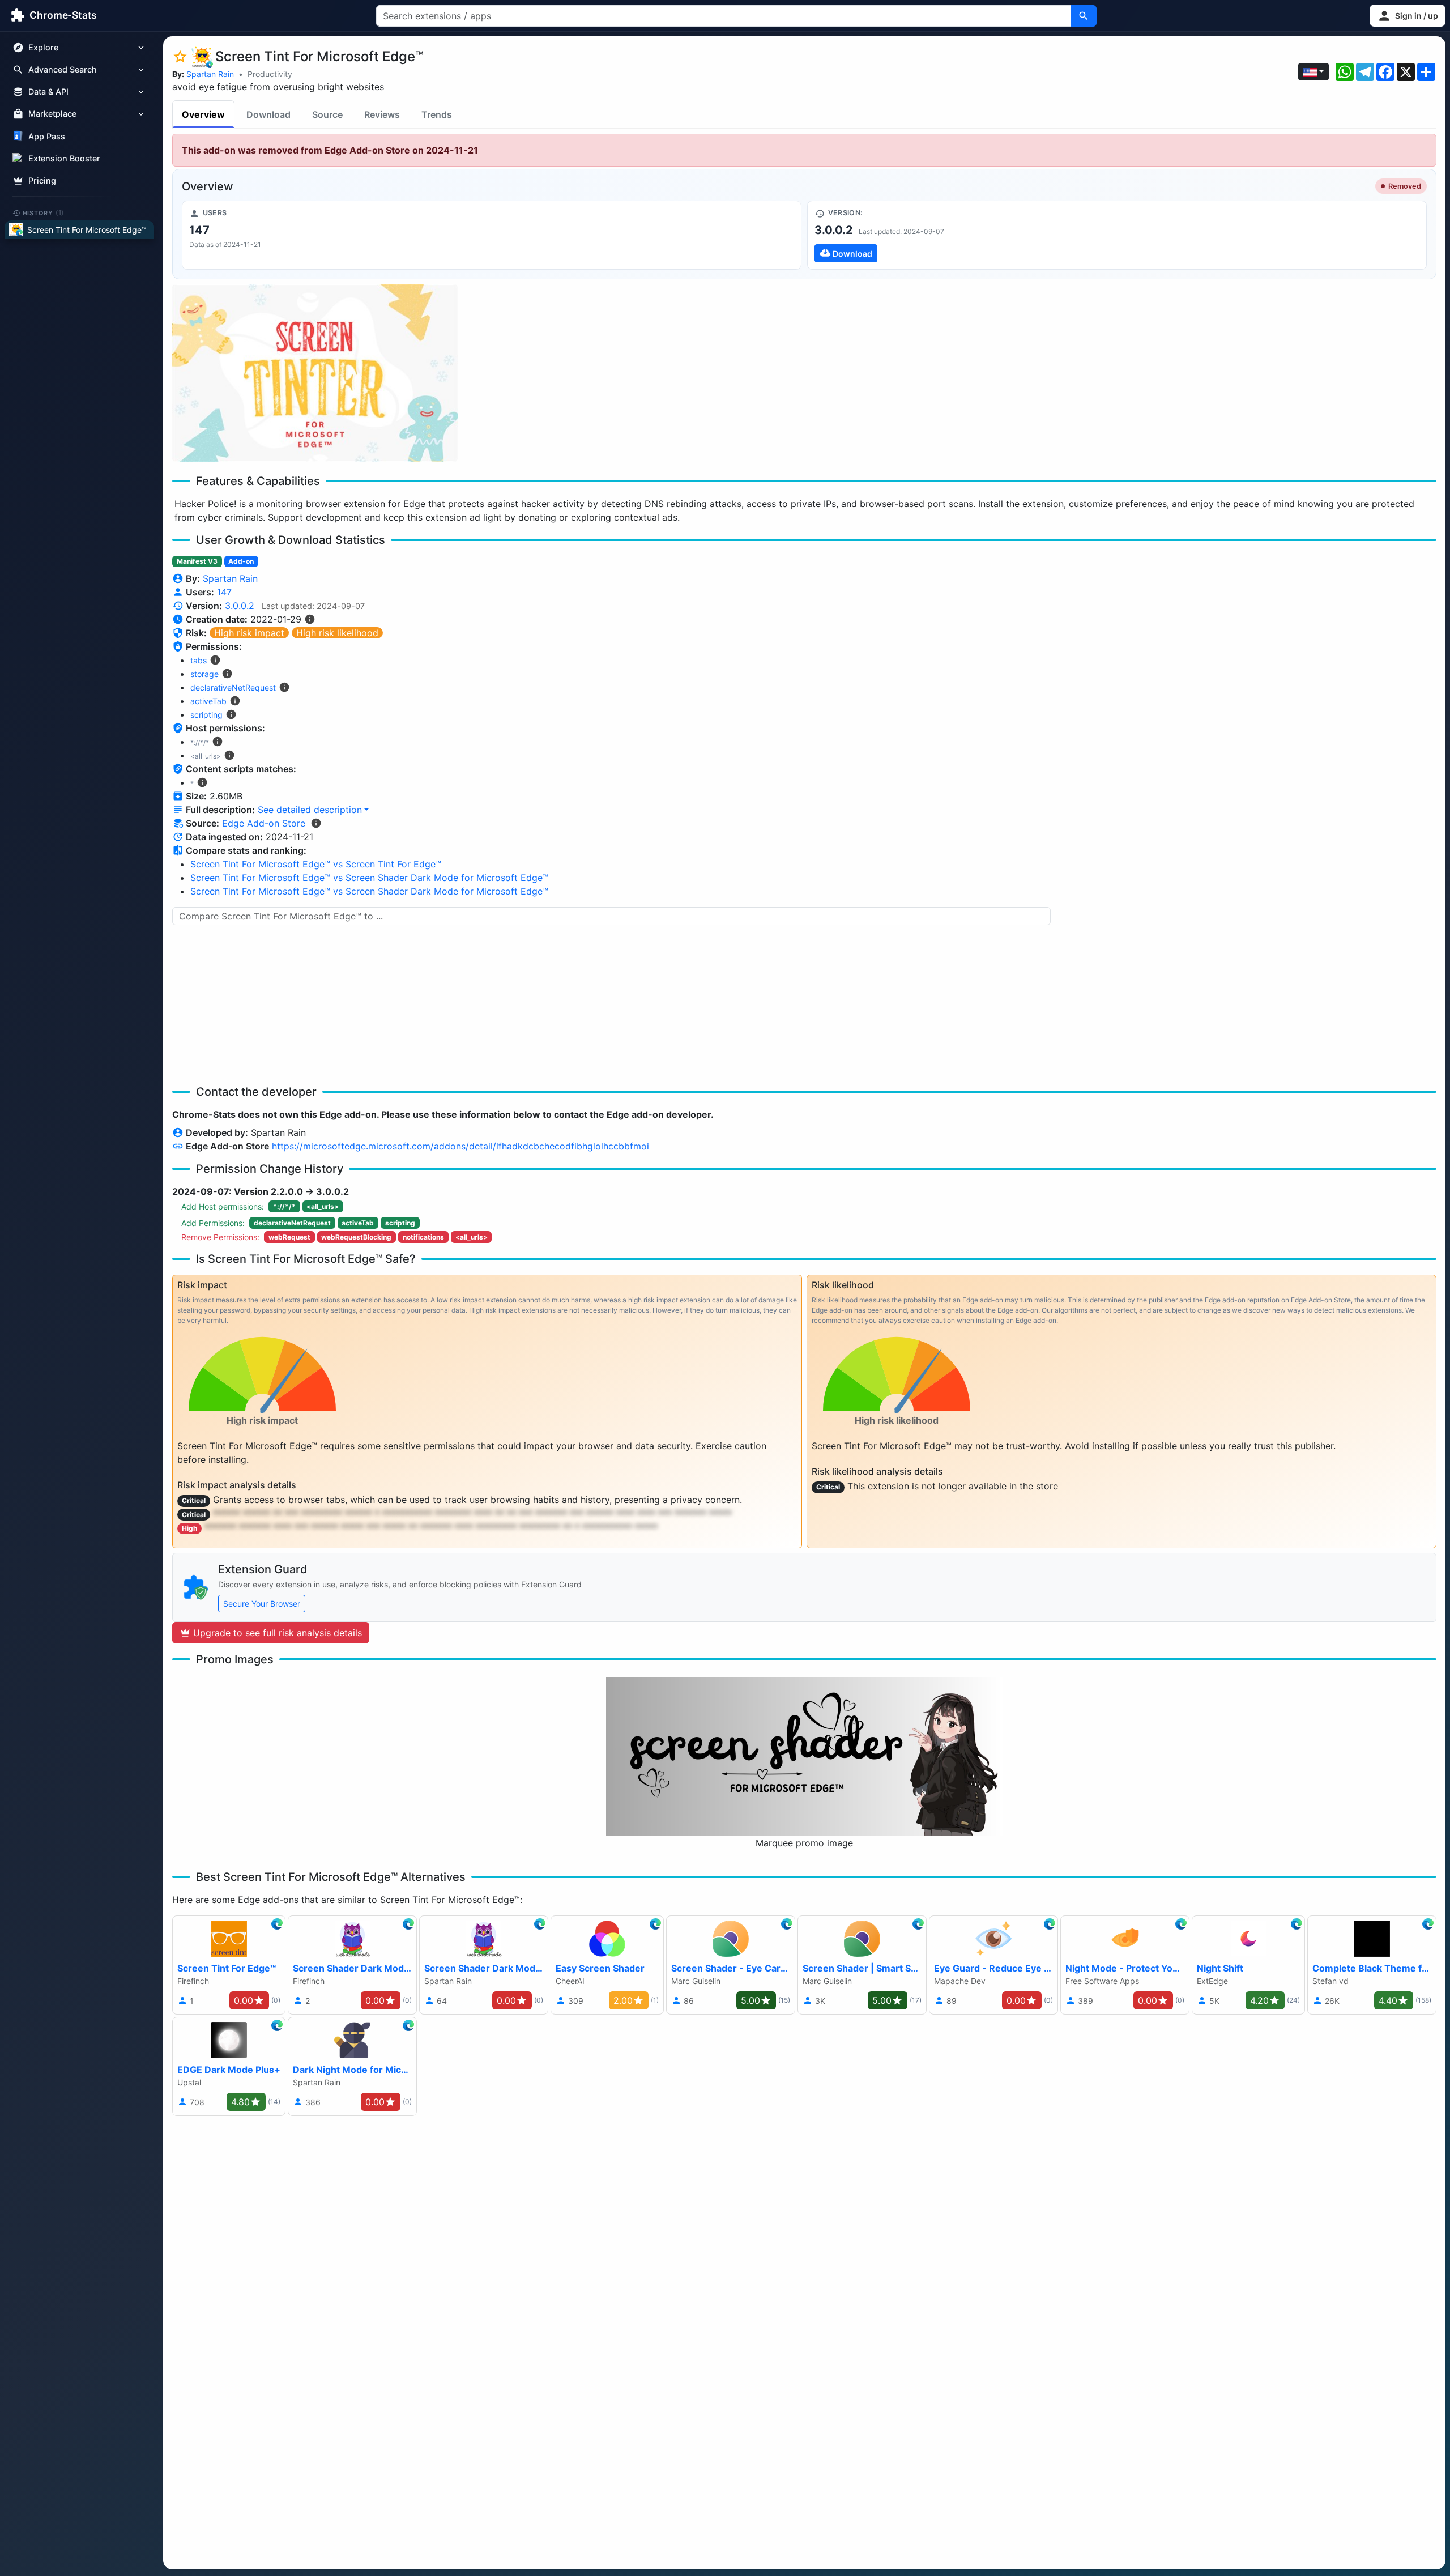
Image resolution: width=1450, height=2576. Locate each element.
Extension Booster (64, 158)
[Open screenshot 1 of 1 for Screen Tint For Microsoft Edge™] (315, 373)
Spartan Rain (210, 74)
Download (268, 114)
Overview (203, 114)
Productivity (270, 74)
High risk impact (249, 633)
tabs (199, 660)
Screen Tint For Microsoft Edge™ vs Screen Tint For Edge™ (316, 864)
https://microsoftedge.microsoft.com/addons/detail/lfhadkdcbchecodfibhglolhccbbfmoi (460, 1146)
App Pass (47, 136)
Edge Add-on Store (264, 823)
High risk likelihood (337, 633)
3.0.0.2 (240, 606)
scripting (206, 715)
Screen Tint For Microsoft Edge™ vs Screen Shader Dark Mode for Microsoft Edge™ (369, 878)
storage (204, 674)
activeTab (208, 701)
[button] (1408, 16)
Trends (437, 114)
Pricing (42, 180)
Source (327, 114)
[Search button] (1084, 16)
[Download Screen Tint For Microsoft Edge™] (1117, 235)
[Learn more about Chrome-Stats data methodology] (316, 823)
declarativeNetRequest (233, 687)
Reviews (382, 114)
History (44, 212)
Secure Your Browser (262, 1604)
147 (224, 592)
